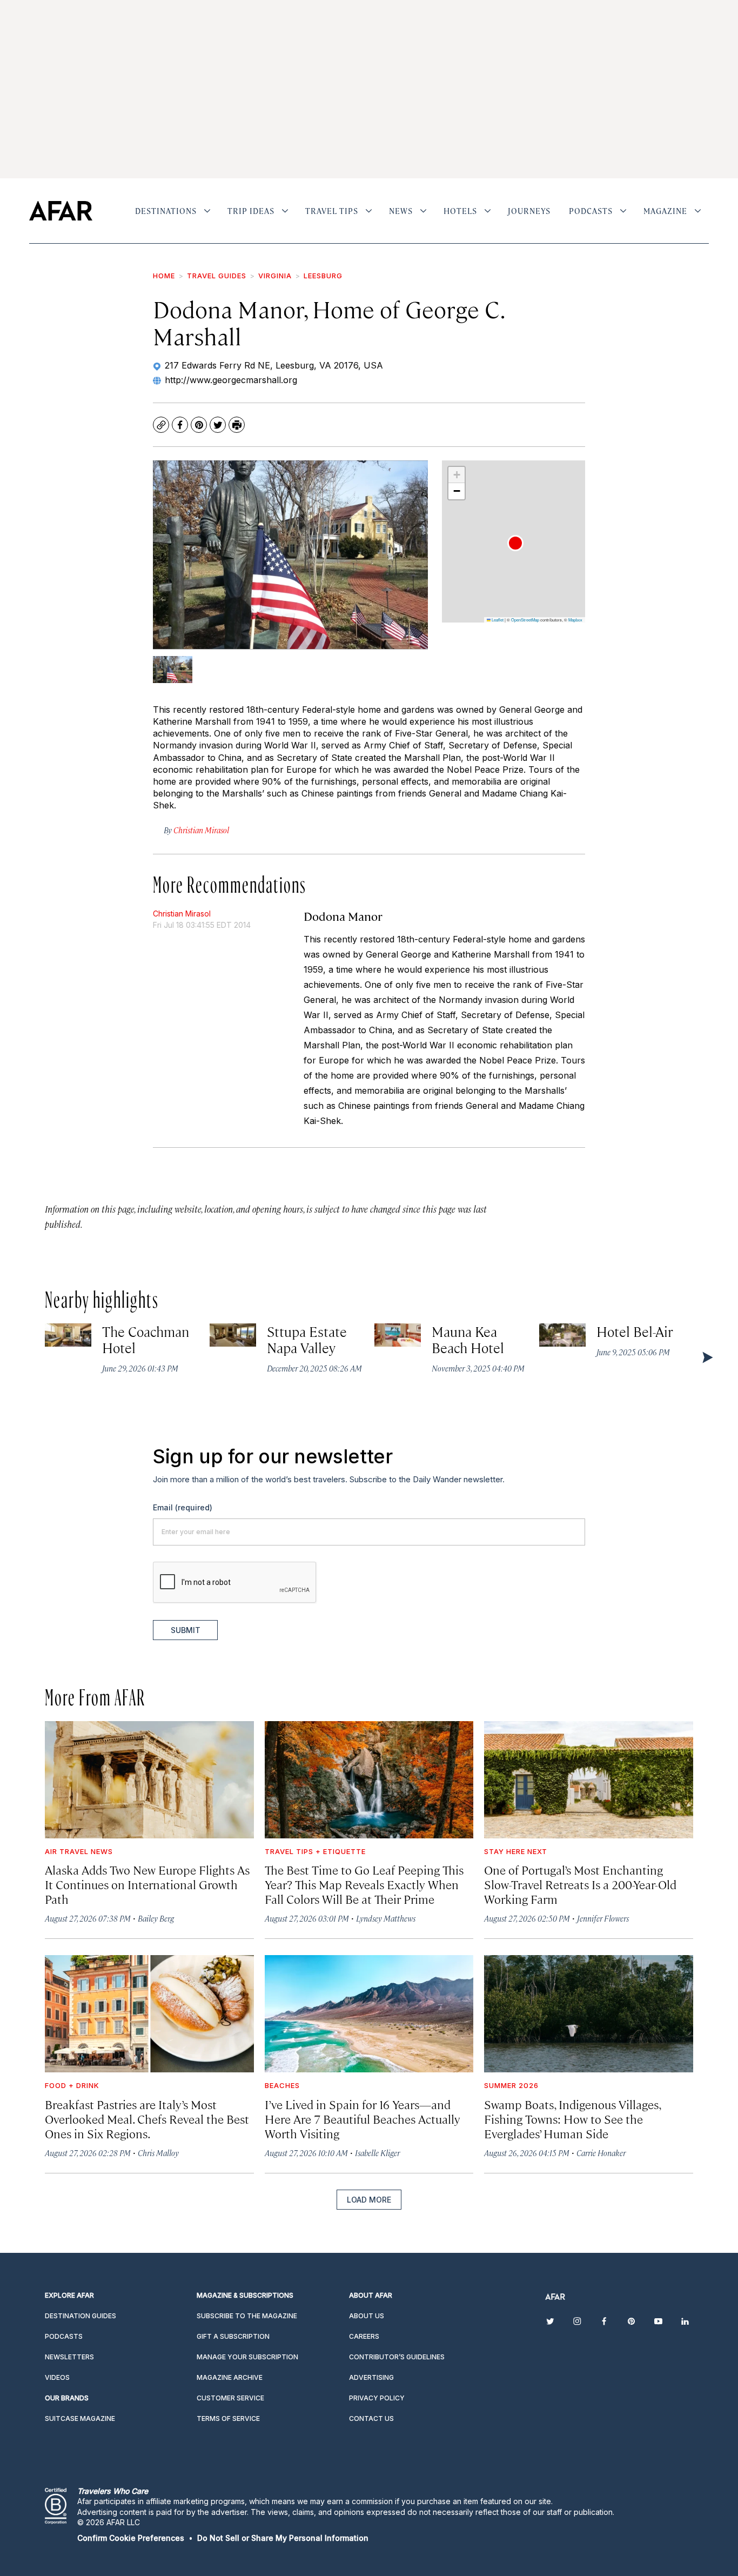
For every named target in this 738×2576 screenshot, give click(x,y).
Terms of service (228, 2418)
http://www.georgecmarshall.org (231, 380)
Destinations (166, 211)
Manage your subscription (247, 2357)
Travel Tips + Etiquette (315, 1851)
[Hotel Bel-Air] (562, 1335)
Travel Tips (332, 211)
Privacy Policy (377, 2398)
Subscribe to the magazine (247, 2316)
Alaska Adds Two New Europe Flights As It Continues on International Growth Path (147, 1884)
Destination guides (80, 2316)
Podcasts (591, 211)
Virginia (275, 276)
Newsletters (69, 2357)
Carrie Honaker (601, 2153)
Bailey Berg (156, 1918)
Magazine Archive (230, 2377)
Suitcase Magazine (80, 2418)
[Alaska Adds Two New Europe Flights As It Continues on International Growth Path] (149, 1780)
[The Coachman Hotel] (68, 1335)
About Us (367, 2316)
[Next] (707, 1357)
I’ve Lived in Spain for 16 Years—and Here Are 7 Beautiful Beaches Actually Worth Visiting (363, 2119)
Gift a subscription (233, 2336)
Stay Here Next (516, 1851)
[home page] (61, 211)
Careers (364, 2336)
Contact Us (371, 2418)
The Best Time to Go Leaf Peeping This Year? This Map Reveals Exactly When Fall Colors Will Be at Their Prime (364, 1884)
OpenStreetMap (525, 620)
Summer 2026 (511, 2085)
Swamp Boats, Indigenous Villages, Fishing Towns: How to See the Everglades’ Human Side (572, 2119)
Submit (186, 1630)
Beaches (282, 2085)
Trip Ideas (251, 211)
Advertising (371, 2377)
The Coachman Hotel (146, 1339)
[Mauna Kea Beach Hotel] (398, 1335)
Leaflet (497, 620)
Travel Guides (217, 276)
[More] (207, 211)
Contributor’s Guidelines (397, 2357)
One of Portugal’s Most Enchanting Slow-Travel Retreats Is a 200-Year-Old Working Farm (580, 1884)
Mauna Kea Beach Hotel (468, 1339)
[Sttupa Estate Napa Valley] (233, 1335)
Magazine (665, 211)
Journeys (529, 211)
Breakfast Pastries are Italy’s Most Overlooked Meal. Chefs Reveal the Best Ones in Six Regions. (147, 2119)
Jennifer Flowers (603, 1918)
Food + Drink (72, 2085)
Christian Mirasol (182, 914)
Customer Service (230, 2398)
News (401, 211)
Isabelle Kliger (377, 2153)
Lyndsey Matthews (386, 1918)
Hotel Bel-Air (635, 1331)
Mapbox (575, 620)
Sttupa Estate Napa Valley (307, 1339)
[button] (515, 543)
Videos (57, 2377)
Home (164, 276)
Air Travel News (79, 1851)
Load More (369, 2200)
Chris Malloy (158, 2153)
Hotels (460, 211)
